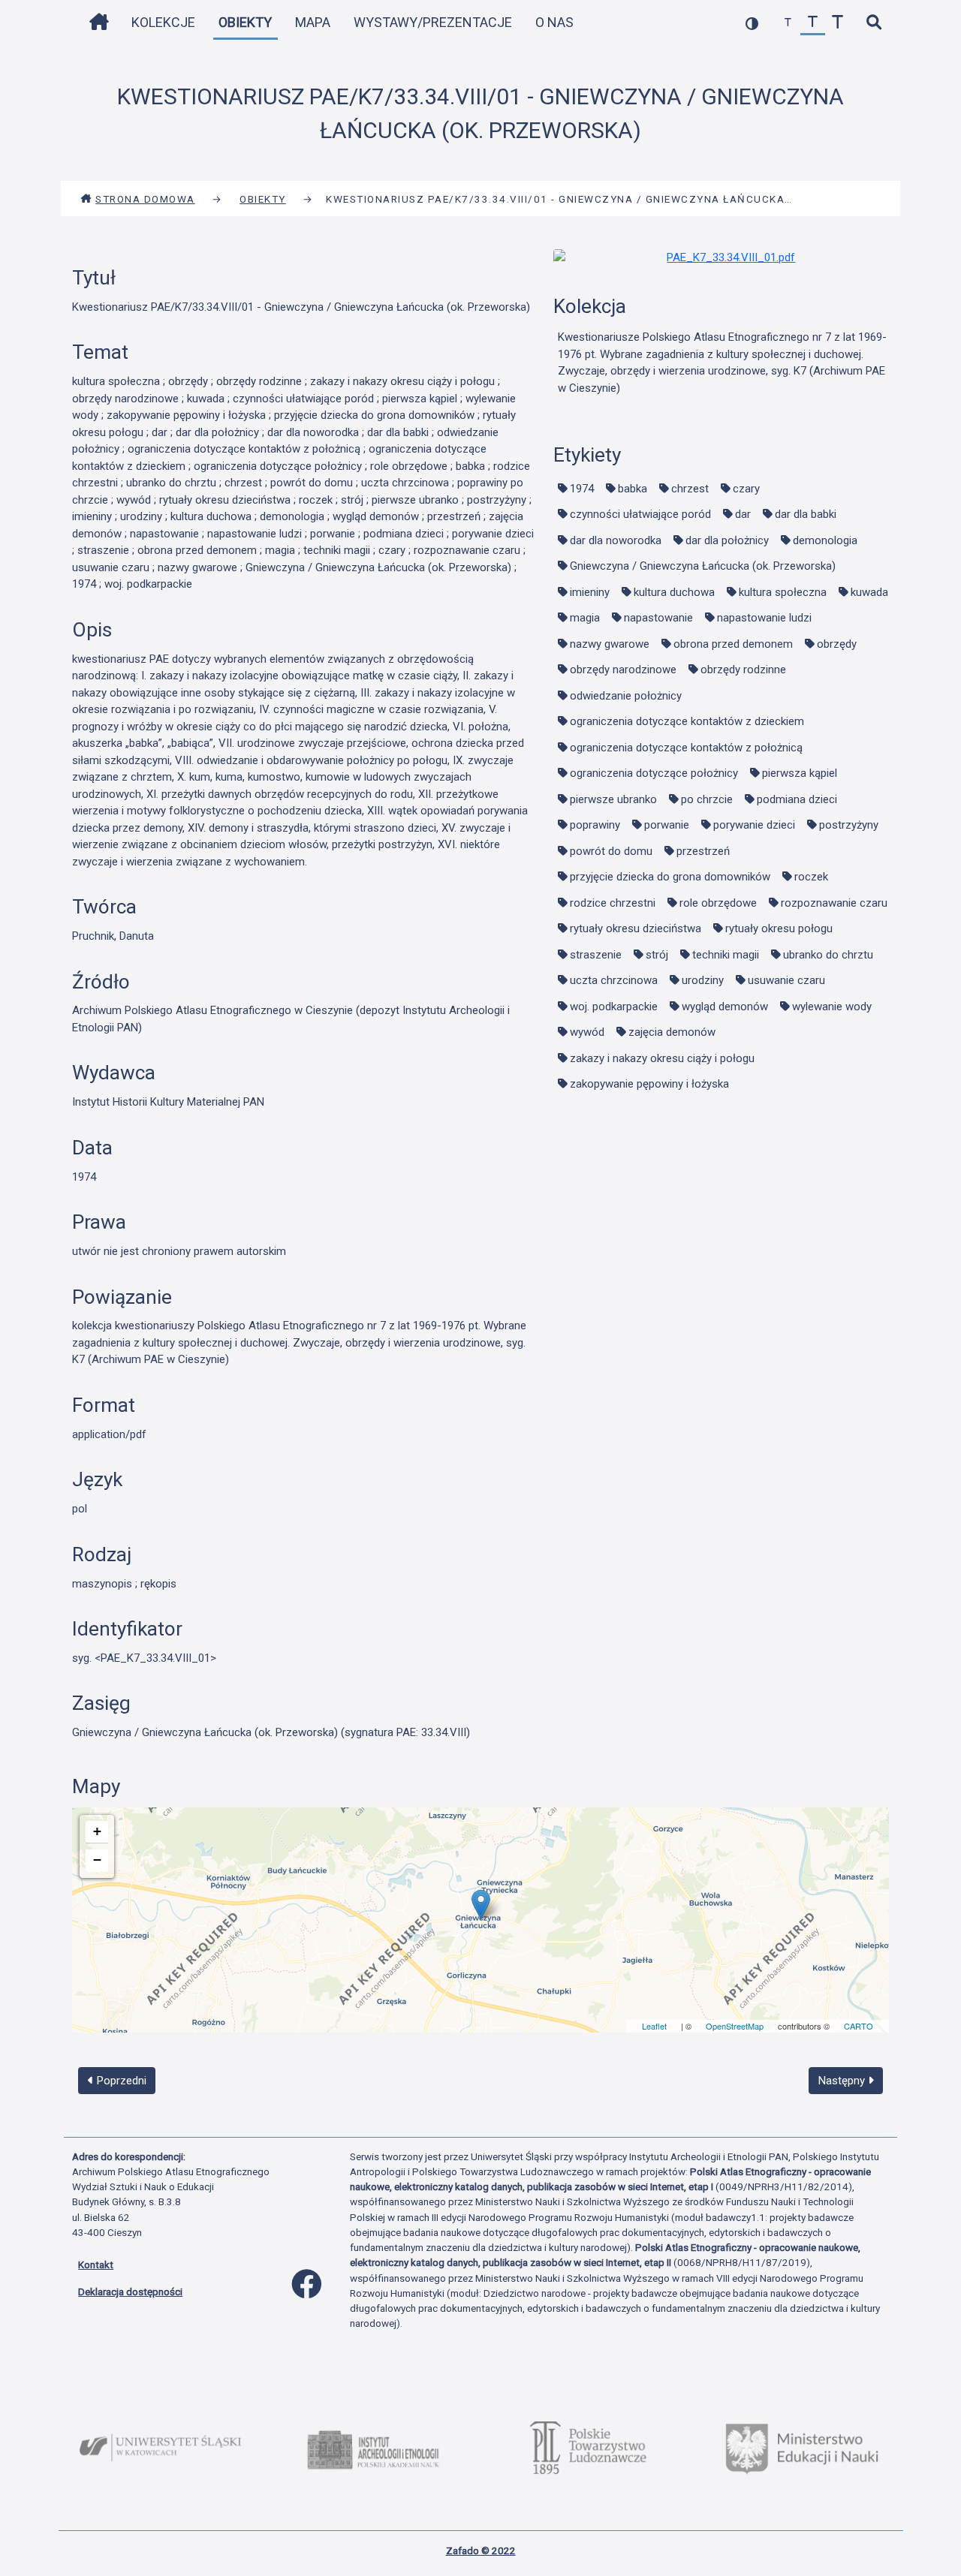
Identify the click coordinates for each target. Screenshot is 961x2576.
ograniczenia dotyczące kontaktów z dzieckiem (687, 721)
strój (657, 955)
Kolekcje (163, 22)
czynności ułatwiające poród (640, 514)
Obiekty (245, 22)
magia (585, 618)
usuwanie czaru (786, 980)
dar (743, 514)
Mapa (313, 22)
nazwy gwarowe (610, 644)
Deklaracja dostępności (130, 2292)
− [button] (97, 1860)
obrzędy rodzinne (743, 670)
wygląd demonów (725, 1007)
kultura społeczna (783, 592)
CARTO (859, 2026)
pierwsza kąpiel (800, 773)
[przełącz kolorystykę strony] (752, 23)
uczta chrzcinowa (614, 980)
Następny (843, 2081)
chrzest (690, 489)
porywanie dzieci (754, 825)
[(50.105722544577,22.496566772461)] (481, 1905)
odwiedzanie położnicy (626, 696)
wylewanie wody (832, 1007)
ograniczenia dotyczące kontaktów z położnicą (686, 748)
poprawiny (595, 825)
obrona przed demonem (733, 644)
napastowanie (658, 618)
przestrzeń (703, 851)
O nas (554, 22)
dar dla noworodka (616, 540)
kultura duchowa (674, 592)
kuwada (869, 592)
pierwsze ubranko (613, 799)
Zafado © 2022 (481, 2550)
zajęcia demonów (672, 1032)
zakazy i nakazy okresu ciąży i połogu (662, 1058)
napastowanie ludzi (764, 618)
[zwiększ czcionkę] (837, 23)
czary (746, 489)
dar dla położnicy (727, 540)
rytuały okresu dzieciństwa (636, 928)
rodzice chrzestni (613, 903)
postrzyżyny (849, 825)
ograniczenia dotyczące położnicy (654, 773)
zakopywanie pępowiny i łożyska (649, 1084)
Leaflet (654, 2026)
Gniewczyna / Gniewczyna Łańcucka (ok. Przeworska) (703, 566)
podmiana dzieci (797, 799)
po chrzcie (707, 799)
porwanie (667, 825)
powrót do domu (611, 851)
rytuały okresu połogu (779, 928)
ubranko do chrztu (828, 955)
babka (633, 489)
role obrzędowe (718, 903)
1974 (582, 489)
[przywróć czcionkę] (813, 23)
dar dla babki (806, 514)
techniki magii (726, 955)
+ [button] (97, 1831)
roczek (811, 877)
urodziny (703, 980)
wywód (587, 1032)
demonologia (825, 540)
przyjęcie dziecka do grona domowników (670, 877)
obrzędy (837, 644)
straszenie (596, 955)
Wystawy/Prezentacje (433, 22)
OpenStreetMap (735, 2026)
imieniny (590, 592)
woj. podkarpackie (614, 1007)
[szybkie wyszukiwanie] (874, 23)
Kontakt (96, 2265)
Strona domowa (145, 199)
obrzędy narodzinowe (623, 670)
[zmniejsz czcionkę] (788, 23)
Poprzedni (120, 2081)
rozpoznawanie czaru (834, 903)
